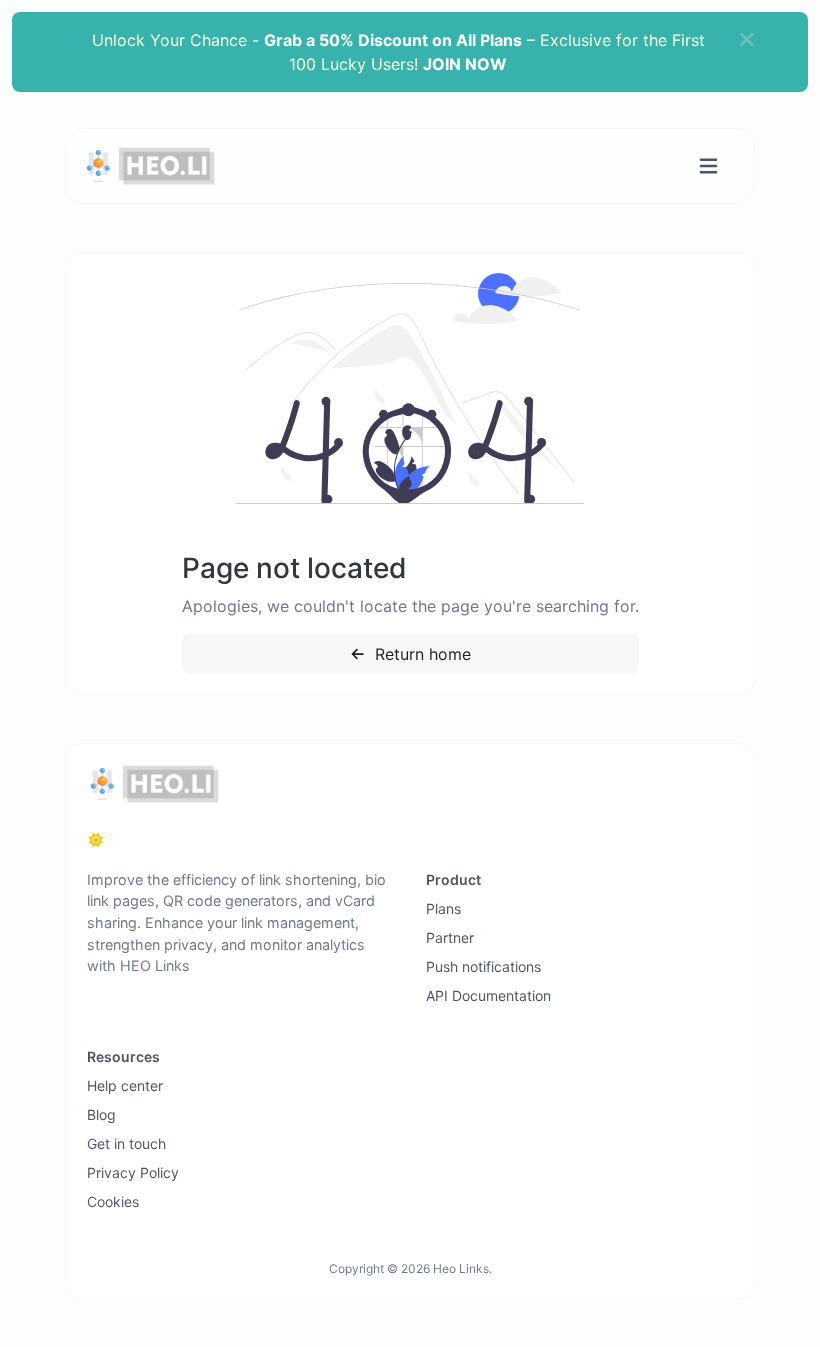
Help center (125, 1085)
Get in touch (126, 1143)
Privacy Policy (133, 1172)
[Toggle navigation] (708, 166)
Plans (443, 908)
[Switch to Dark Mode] (96, 840)
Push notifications (483, 966)
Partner (450, 937)
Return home (420, 654)
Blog (101, 1114)
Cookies (113, 1201)
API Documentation (488, 995)
